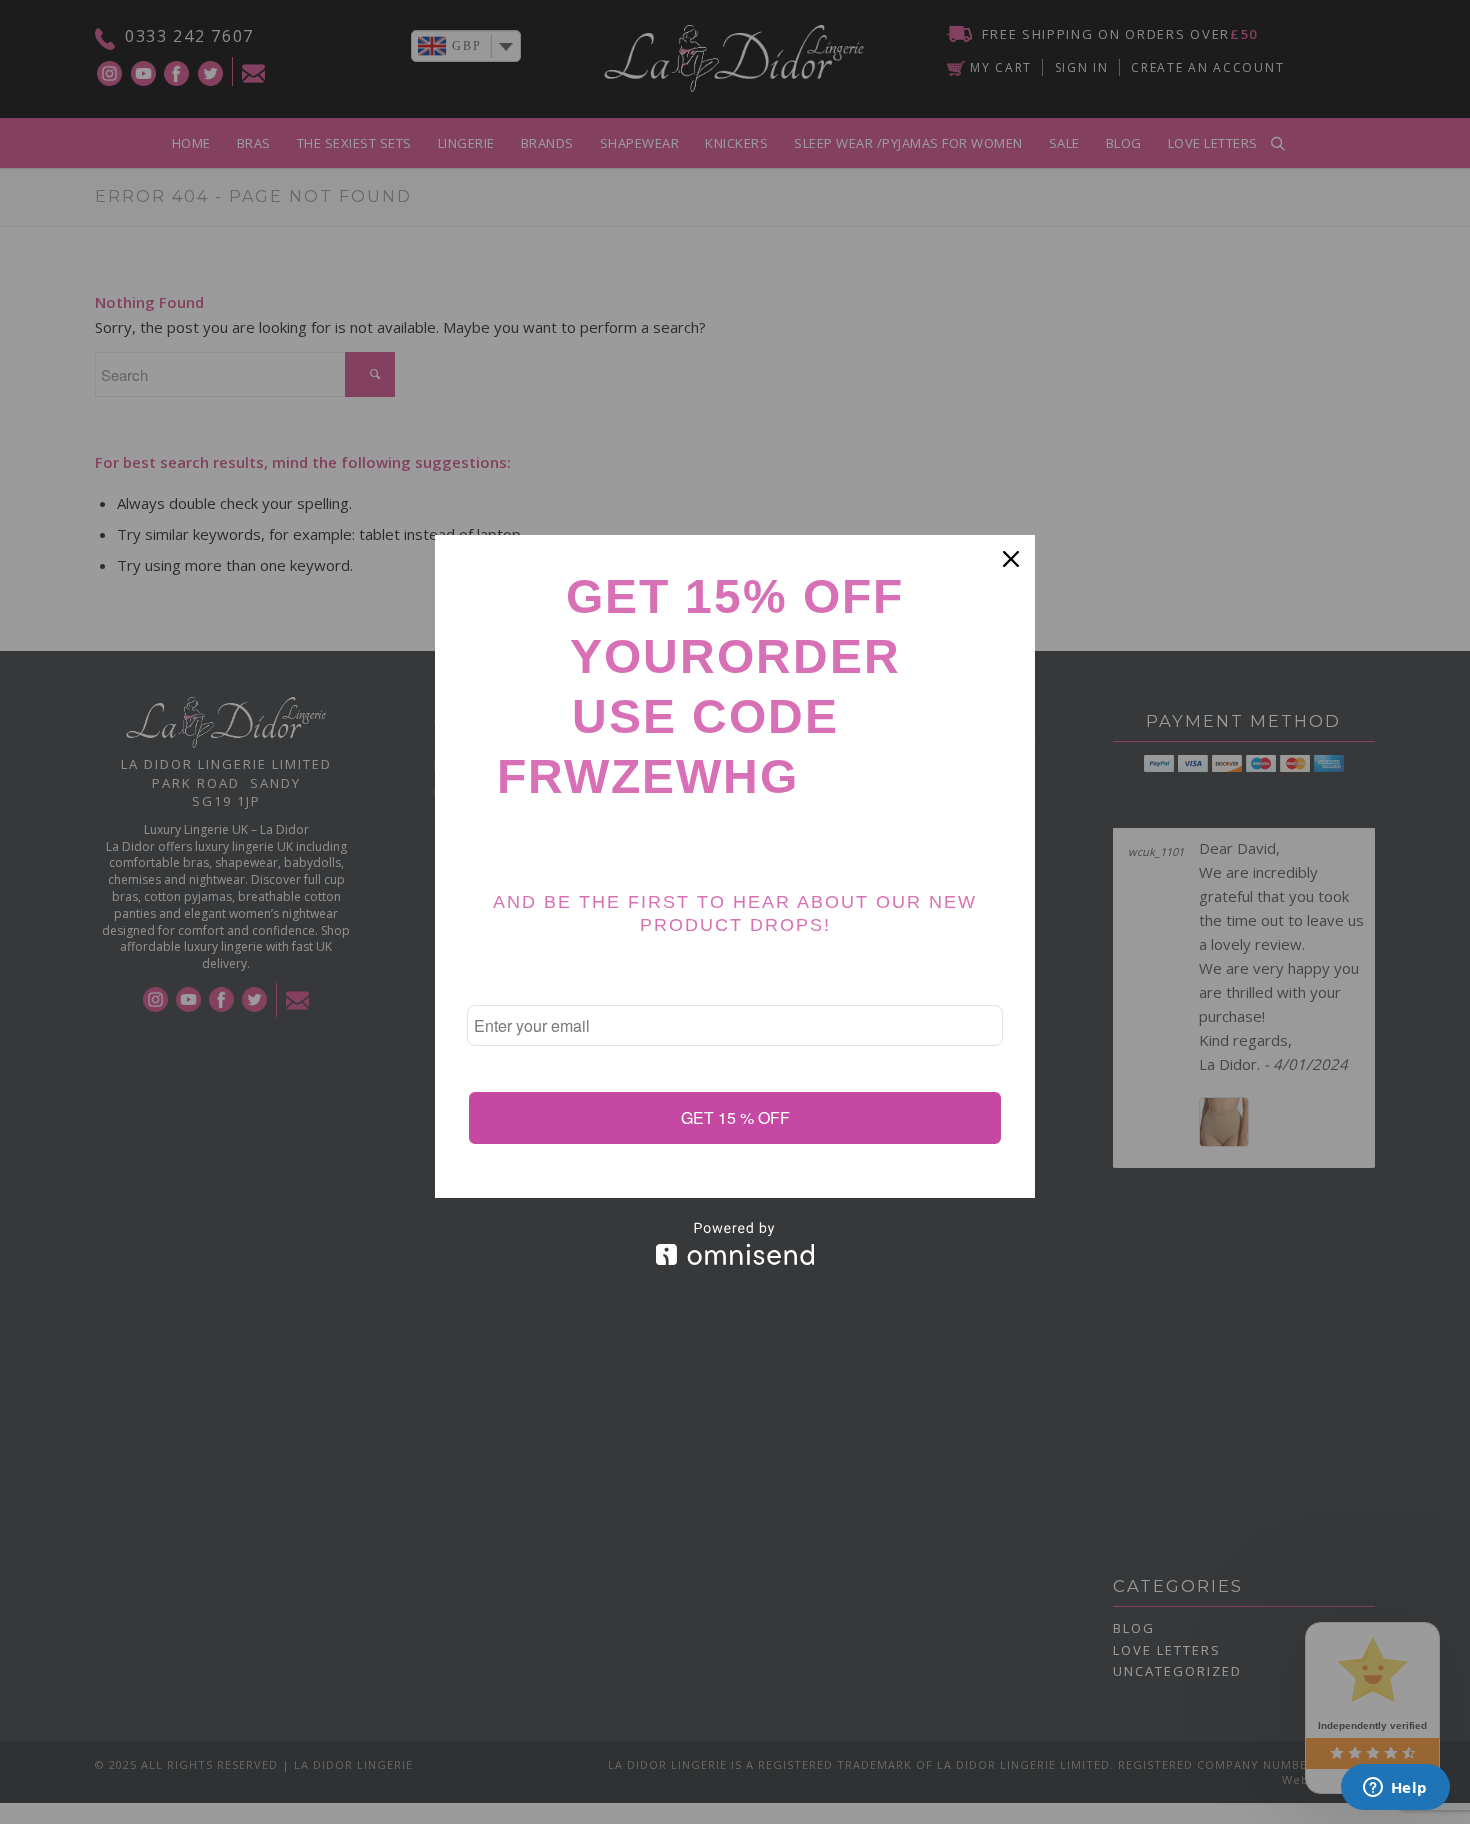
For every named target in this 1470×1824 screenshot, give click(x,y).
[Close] (1011, 559)
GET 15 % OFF (735, 1117)
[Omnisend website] (735, 1243)
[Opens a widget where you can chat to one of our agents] (1395, 1789)
